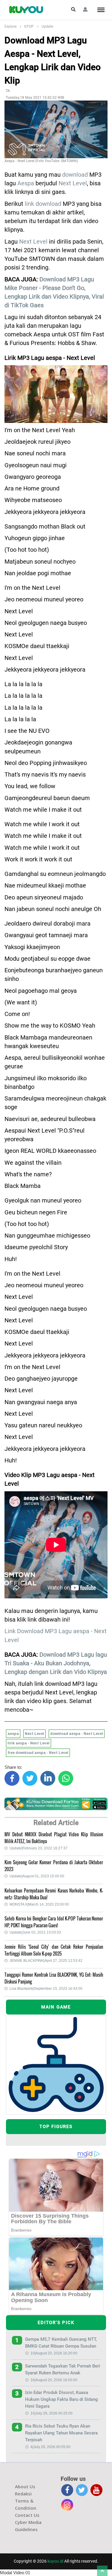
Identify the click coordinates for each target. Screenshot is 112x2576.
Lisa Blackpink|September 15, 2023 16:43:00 (46, 1989)
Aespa (26, 183)
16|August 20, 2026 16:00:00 (54, 2380)
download (75, 175)
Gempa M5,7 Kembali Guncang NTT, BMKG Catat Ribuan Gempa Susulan (61, 2343)
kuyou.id (55, 2561)
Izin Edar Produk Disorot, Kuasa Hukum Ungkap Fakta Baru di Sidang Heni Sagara (62, 2399)
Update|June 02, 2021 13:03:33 (35, 1932)
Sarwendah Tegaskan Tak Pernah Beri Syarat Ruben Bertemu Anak (63, 2369)
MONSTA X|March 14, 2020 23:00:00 (39, 1904)
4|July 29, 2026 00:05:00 (50, 2447)
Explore (10, 26)
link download (43, 204)
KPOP (29, 26)
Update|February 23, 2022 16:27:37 (39, 1848)
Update (47, 26)
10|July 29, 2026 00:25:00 (52, 2413)
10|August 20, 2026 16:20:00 (54, 2353)
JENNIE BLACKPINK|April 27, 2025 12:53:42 (46, 1961)
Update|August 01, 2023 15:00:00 (37, 1876)
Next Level (73, 183)
